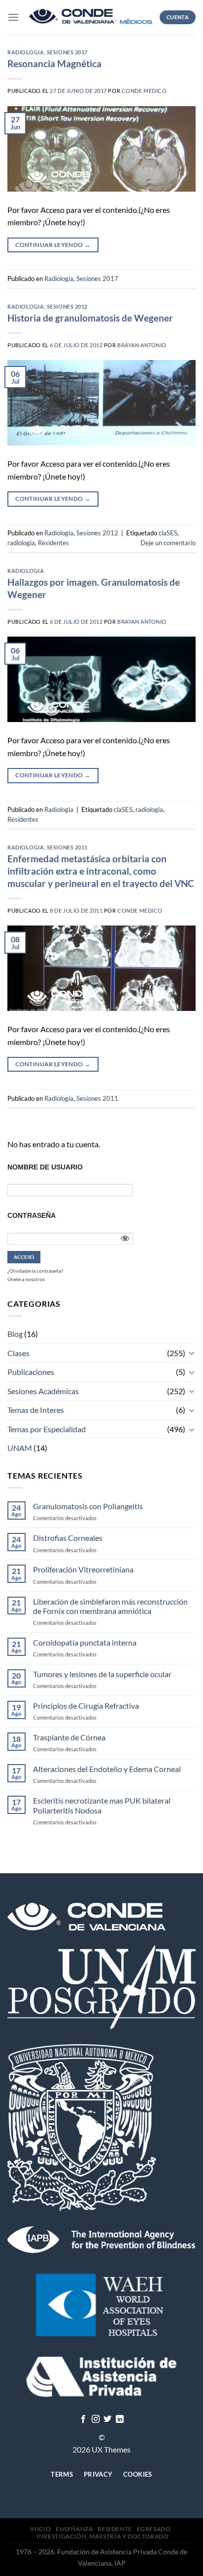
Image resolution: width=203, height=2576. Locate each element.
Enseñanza (74, 2529)
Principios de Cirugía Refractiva (86, 1706)
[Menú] (13, 17)
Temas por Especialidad (47, 1429)
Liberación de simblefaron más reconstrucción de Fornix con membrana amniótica (110, 1606)
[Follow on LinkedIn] (120, 2419)
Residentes (53, 543)
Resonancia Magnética (54, 63)
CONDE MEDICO (144, 91)
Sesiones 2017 (67, 52)
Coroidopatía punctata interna (85, 1642)
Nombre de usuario (45, 1167)
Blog (15, 1334)
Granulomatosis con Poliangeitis (88, 1506)
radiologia (21, 543)
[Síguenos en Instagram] (96, 2419)
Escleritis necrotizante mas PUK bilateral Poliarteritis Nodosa (102, 1805)
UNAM (20, 1448)
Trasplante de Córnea (69, 1737)
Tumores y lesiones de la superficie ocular (102, 1674)
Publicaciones (31, 1372)
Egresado (154, 2529)
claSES (168, 533)
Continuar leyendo (53, 245)
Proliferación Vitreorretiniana (83, 1569)
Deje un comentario (168, 543)
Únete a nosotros (26, 1279)
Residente (115, 2529)
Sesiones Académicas (43, 1391)
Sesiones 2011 (67, 847)
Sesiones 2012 (67, 306)
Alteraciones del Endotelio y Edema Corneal (107, 1769)
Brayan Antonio (142, 345)
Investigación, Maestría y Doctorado (102, 2536)
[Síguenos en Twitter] (107, 2419)
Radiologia (26, 52)
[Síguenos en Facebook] (83, 2419)
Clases (18, 1353)
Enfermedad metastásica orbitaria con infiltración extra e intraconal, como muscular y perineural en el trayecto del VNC (101, 871)
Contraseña (32, 1215)
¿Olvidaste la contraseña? (35, 1271)
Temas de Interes (36, 1410)
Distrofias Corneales (68, 1538)
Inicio (41, 2529)
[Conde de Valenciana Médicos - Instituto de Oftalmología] (91, 18)
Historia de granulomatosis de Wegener (90, 318)
